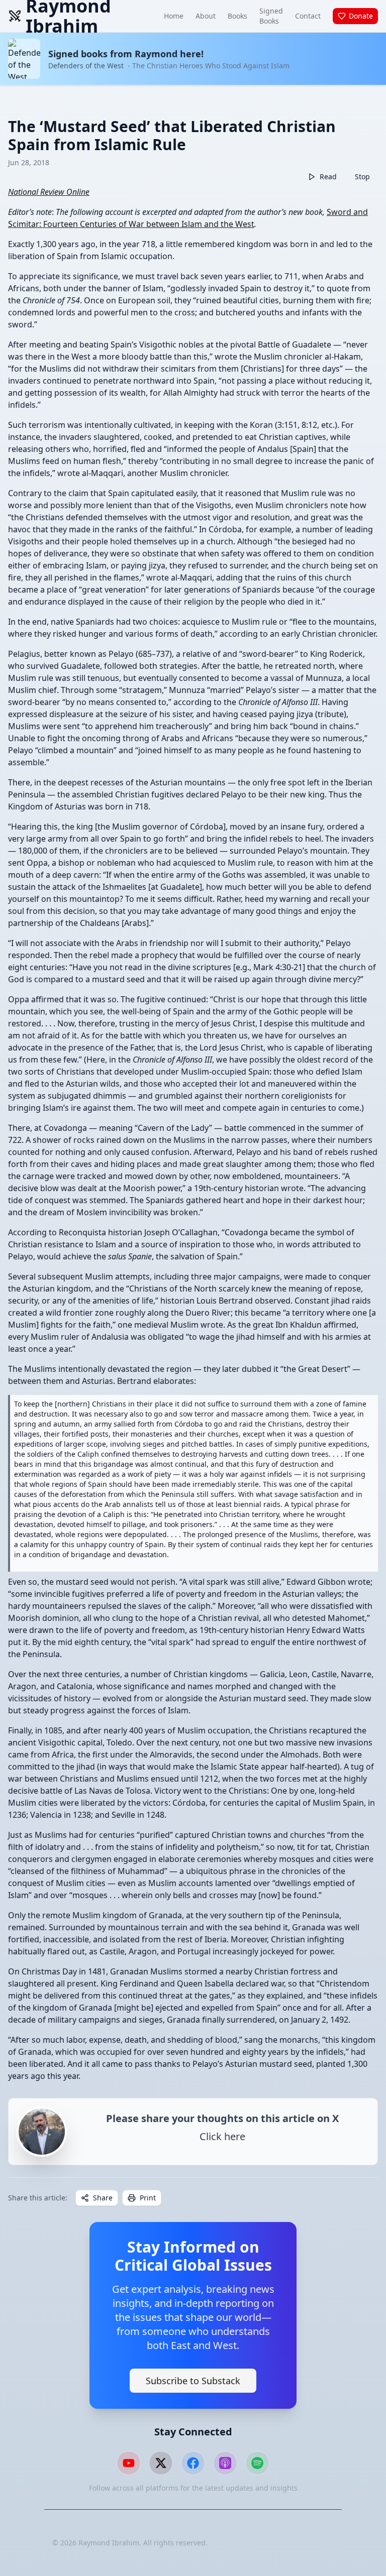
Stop (362, 177)
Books (237, 16)
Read (328, 177)
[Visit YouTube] (129, 2463)
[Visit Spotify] (257, 2463)
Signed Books (271, 16)
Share (103, 2198)
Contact (308, 16)
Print (148, 2198)
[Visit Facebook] (193, 2463)
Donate (361, 16)
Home (174, 16)
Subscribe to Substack (193, 2381)
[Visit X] (161, 2463)
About (206, 16)
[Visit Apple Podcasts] (225, 2463)
